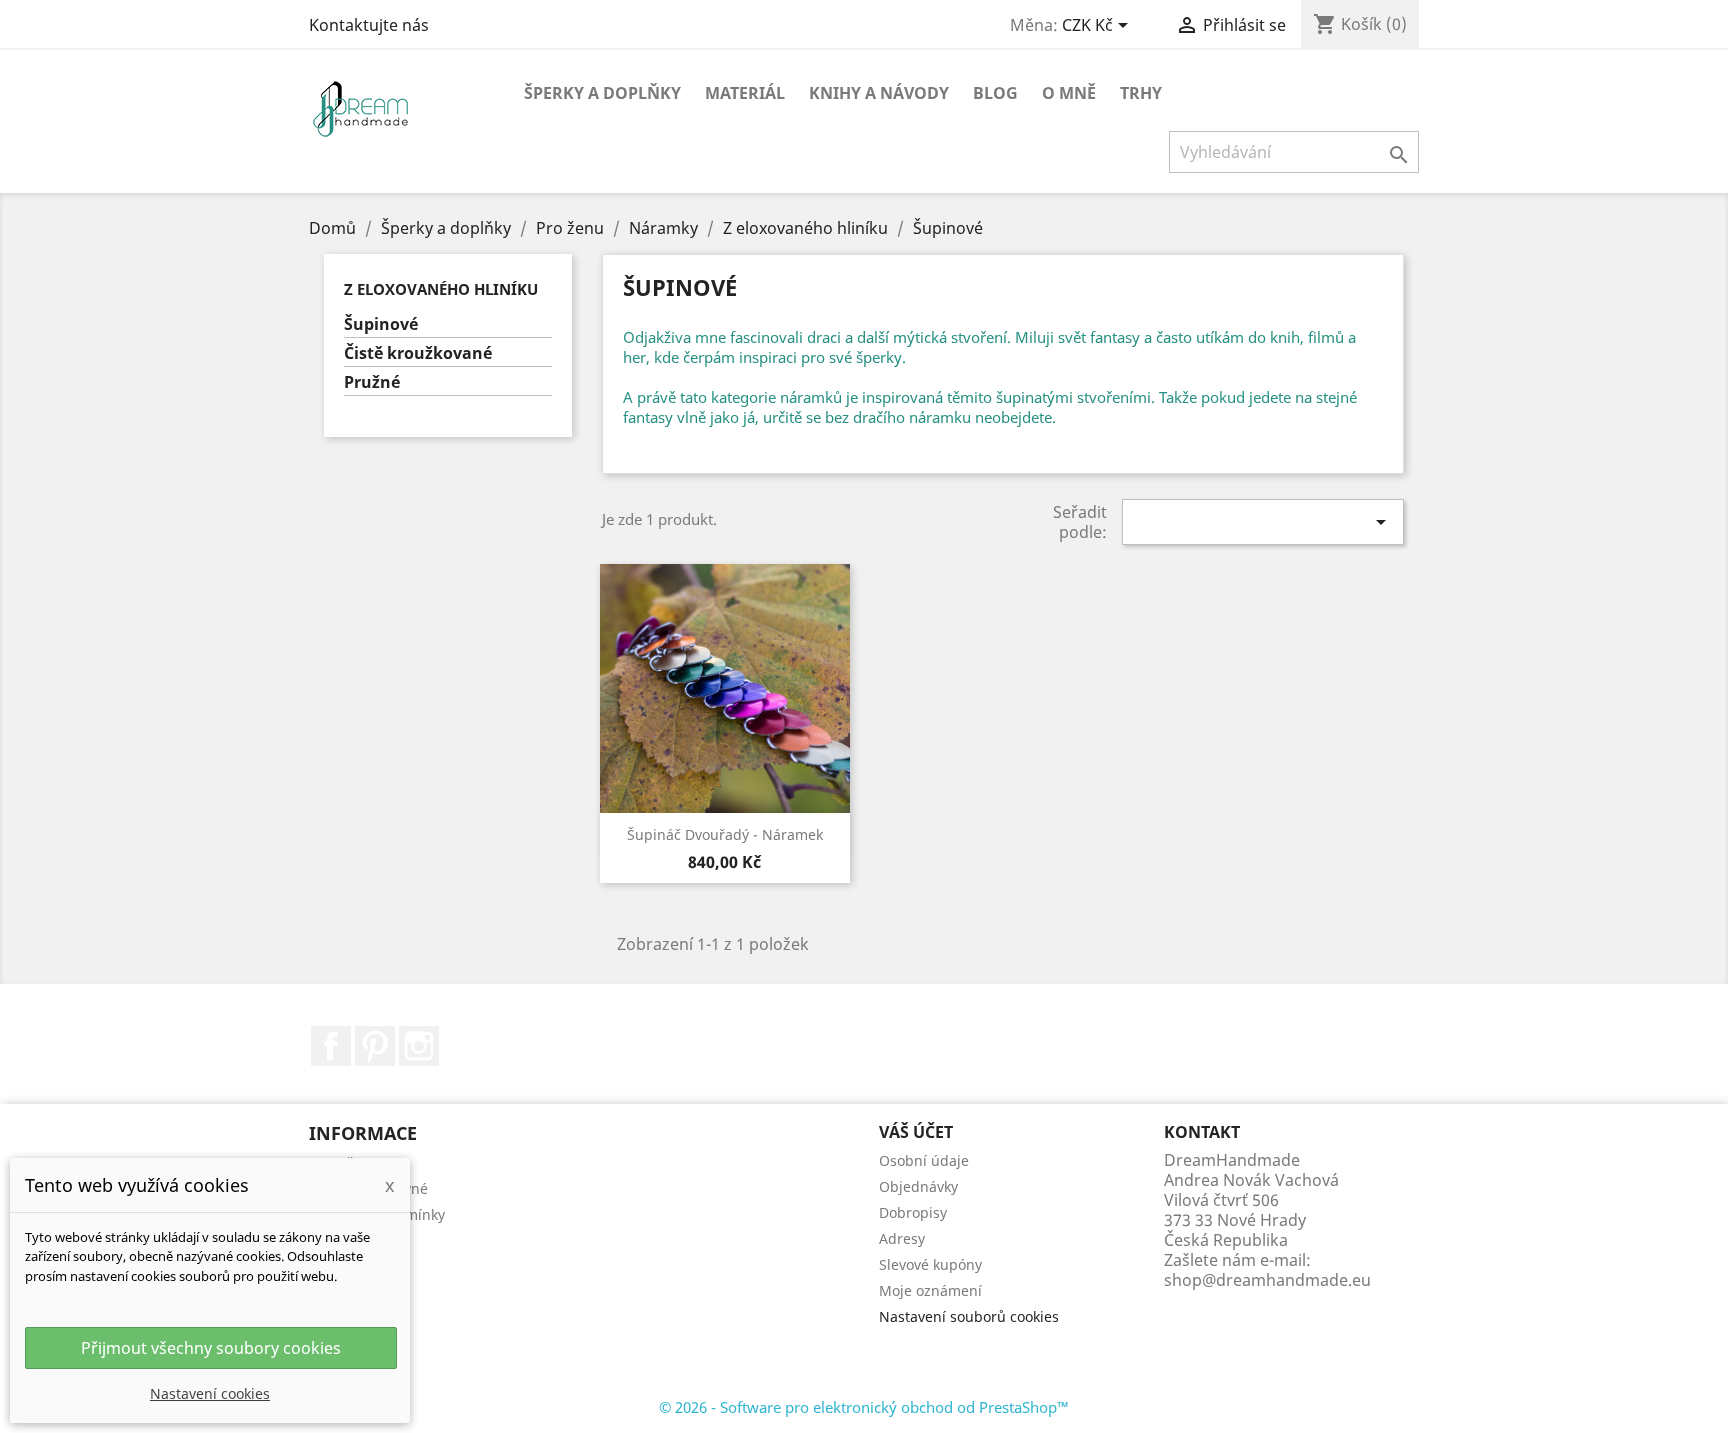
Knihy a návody (879, 93)
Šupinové (381, 324)
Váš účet (916, 1132)
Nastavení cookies (210, 1393)
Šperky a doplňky (602, 93)
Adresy (902, 1238)
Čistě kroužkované (418, 353)
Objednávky (918, 1186)
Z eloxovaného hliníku (441, 289)
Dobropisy (913, 1212)
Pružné (372, 382)
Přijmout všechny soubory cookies (211, 1348)
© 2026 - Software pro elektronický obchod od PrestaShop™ (864, 1407)
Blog (995, 93)
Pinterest (375, 1046)
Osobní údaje (924, 1160)
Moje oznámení (930, 1290)
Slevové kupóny (930, 1264)
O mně (1069, 93)
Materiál (745, 93)
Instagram (419, 1046)
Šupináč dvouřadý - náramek (725, 834)
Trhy (1141, 93)
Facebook (331, 1046)
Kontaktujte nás (369, 25)
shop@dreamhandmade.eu (1267, 1280)
